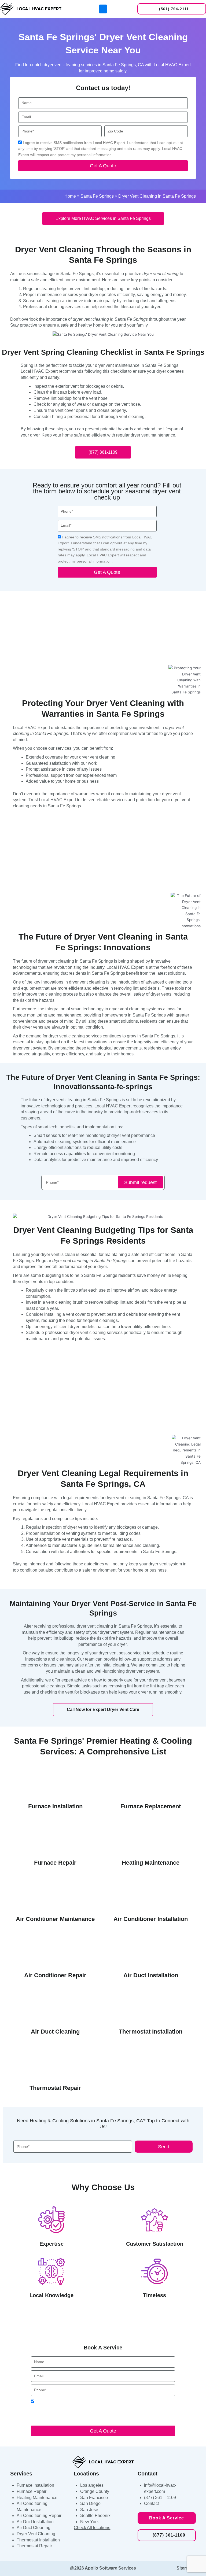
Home (70, 196)
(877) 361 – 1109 (160, 2498)
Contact (151, 2503)
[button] (103, 9)
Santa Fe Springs (97, 196)
